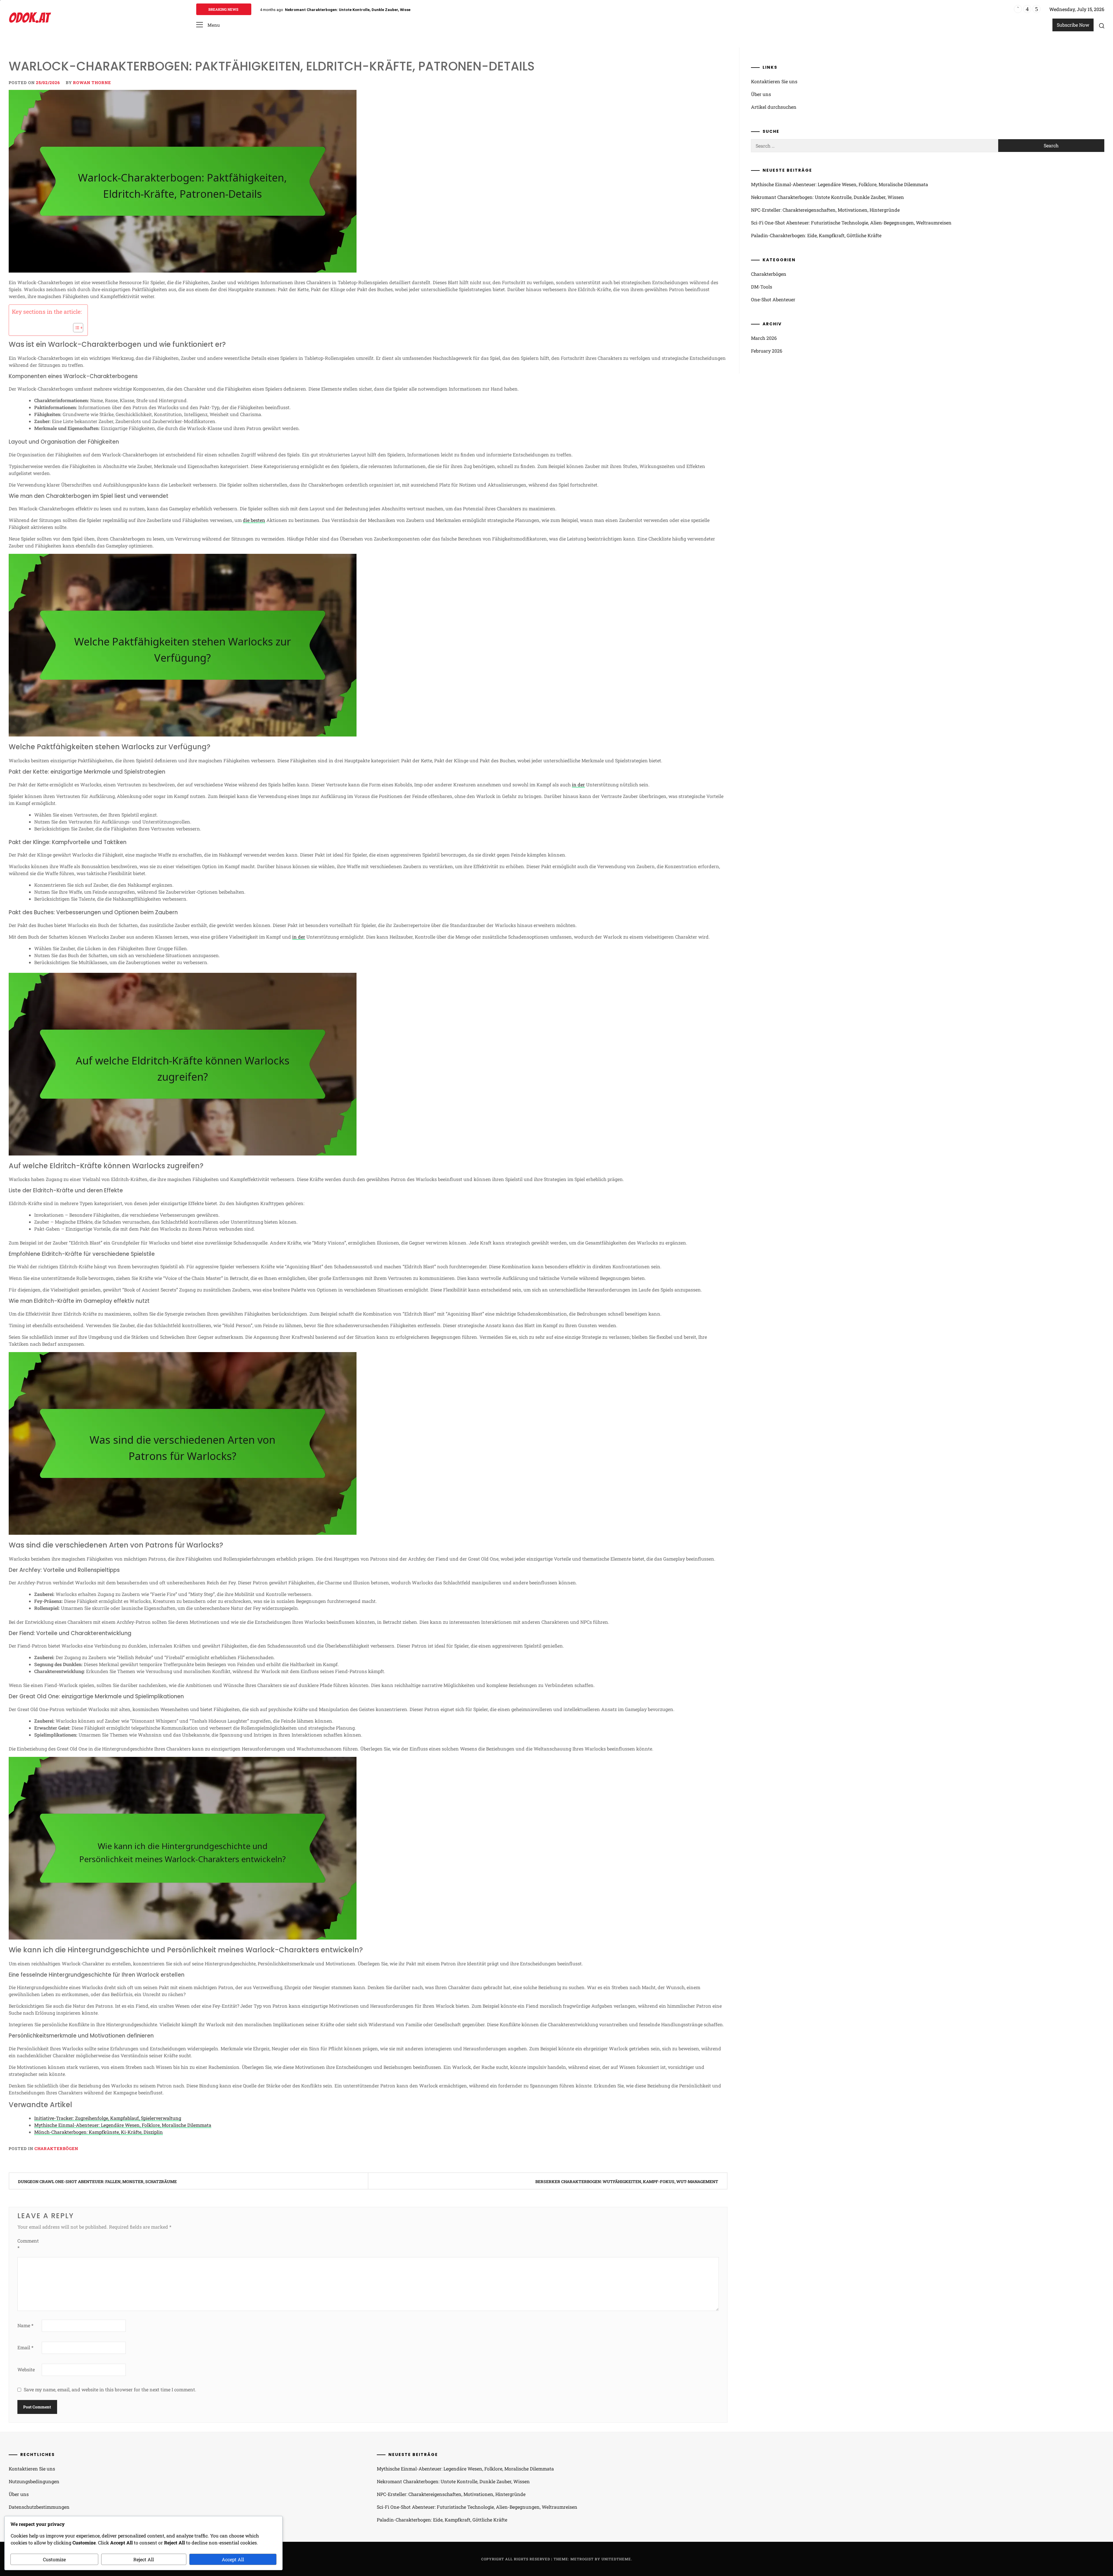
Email (25, 2347)
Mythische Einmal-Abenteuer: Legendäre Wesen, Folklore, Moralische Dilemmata (123, 2125)
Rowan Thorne (92, 82)
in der (578, 784)
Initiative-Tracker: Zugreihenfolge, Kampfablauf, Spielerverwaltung (108, 2118)
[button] (208, 25)
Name (25, 2325)
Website (26, 2369)
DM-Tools (762, 287)
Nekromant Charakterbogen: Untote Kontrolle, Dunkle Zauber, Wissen (828, 197)
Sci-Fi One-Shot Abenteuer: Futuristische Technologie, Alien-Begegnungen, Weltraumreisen (851, 223)
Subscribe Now (1073, 25)
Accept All (233, 2559)
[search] (1102, 26)
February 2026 (767, 351)
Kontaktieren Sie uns (774, 81)
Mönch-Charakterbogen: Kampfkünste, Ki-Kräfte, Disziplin (99, 2132)
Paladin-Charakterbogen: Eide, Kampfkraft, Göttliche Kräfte (816, 235)
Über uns (761, 94)
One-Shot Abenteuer (773, 299)
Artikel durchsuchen (774, 107)
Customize (54, 2559)
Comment (28, 2244)
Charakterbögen (56, 2148)
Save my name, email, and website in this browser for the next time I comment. (110, 2389)
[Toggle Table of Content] (75, 328)
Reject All (144, 2559)
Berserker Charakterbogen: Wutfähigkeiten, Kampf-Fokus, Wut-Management (627, 2182)
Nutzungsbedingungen (34, 2481)
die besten (254, 520)
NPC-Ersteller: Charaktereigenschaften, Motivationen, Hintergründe (349, 10)
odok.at (29, 18)
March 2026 (764, 338)
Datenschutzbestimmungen (39, 2507)
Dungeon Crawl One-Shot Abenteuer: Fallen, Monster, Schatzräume (97, 2182)
